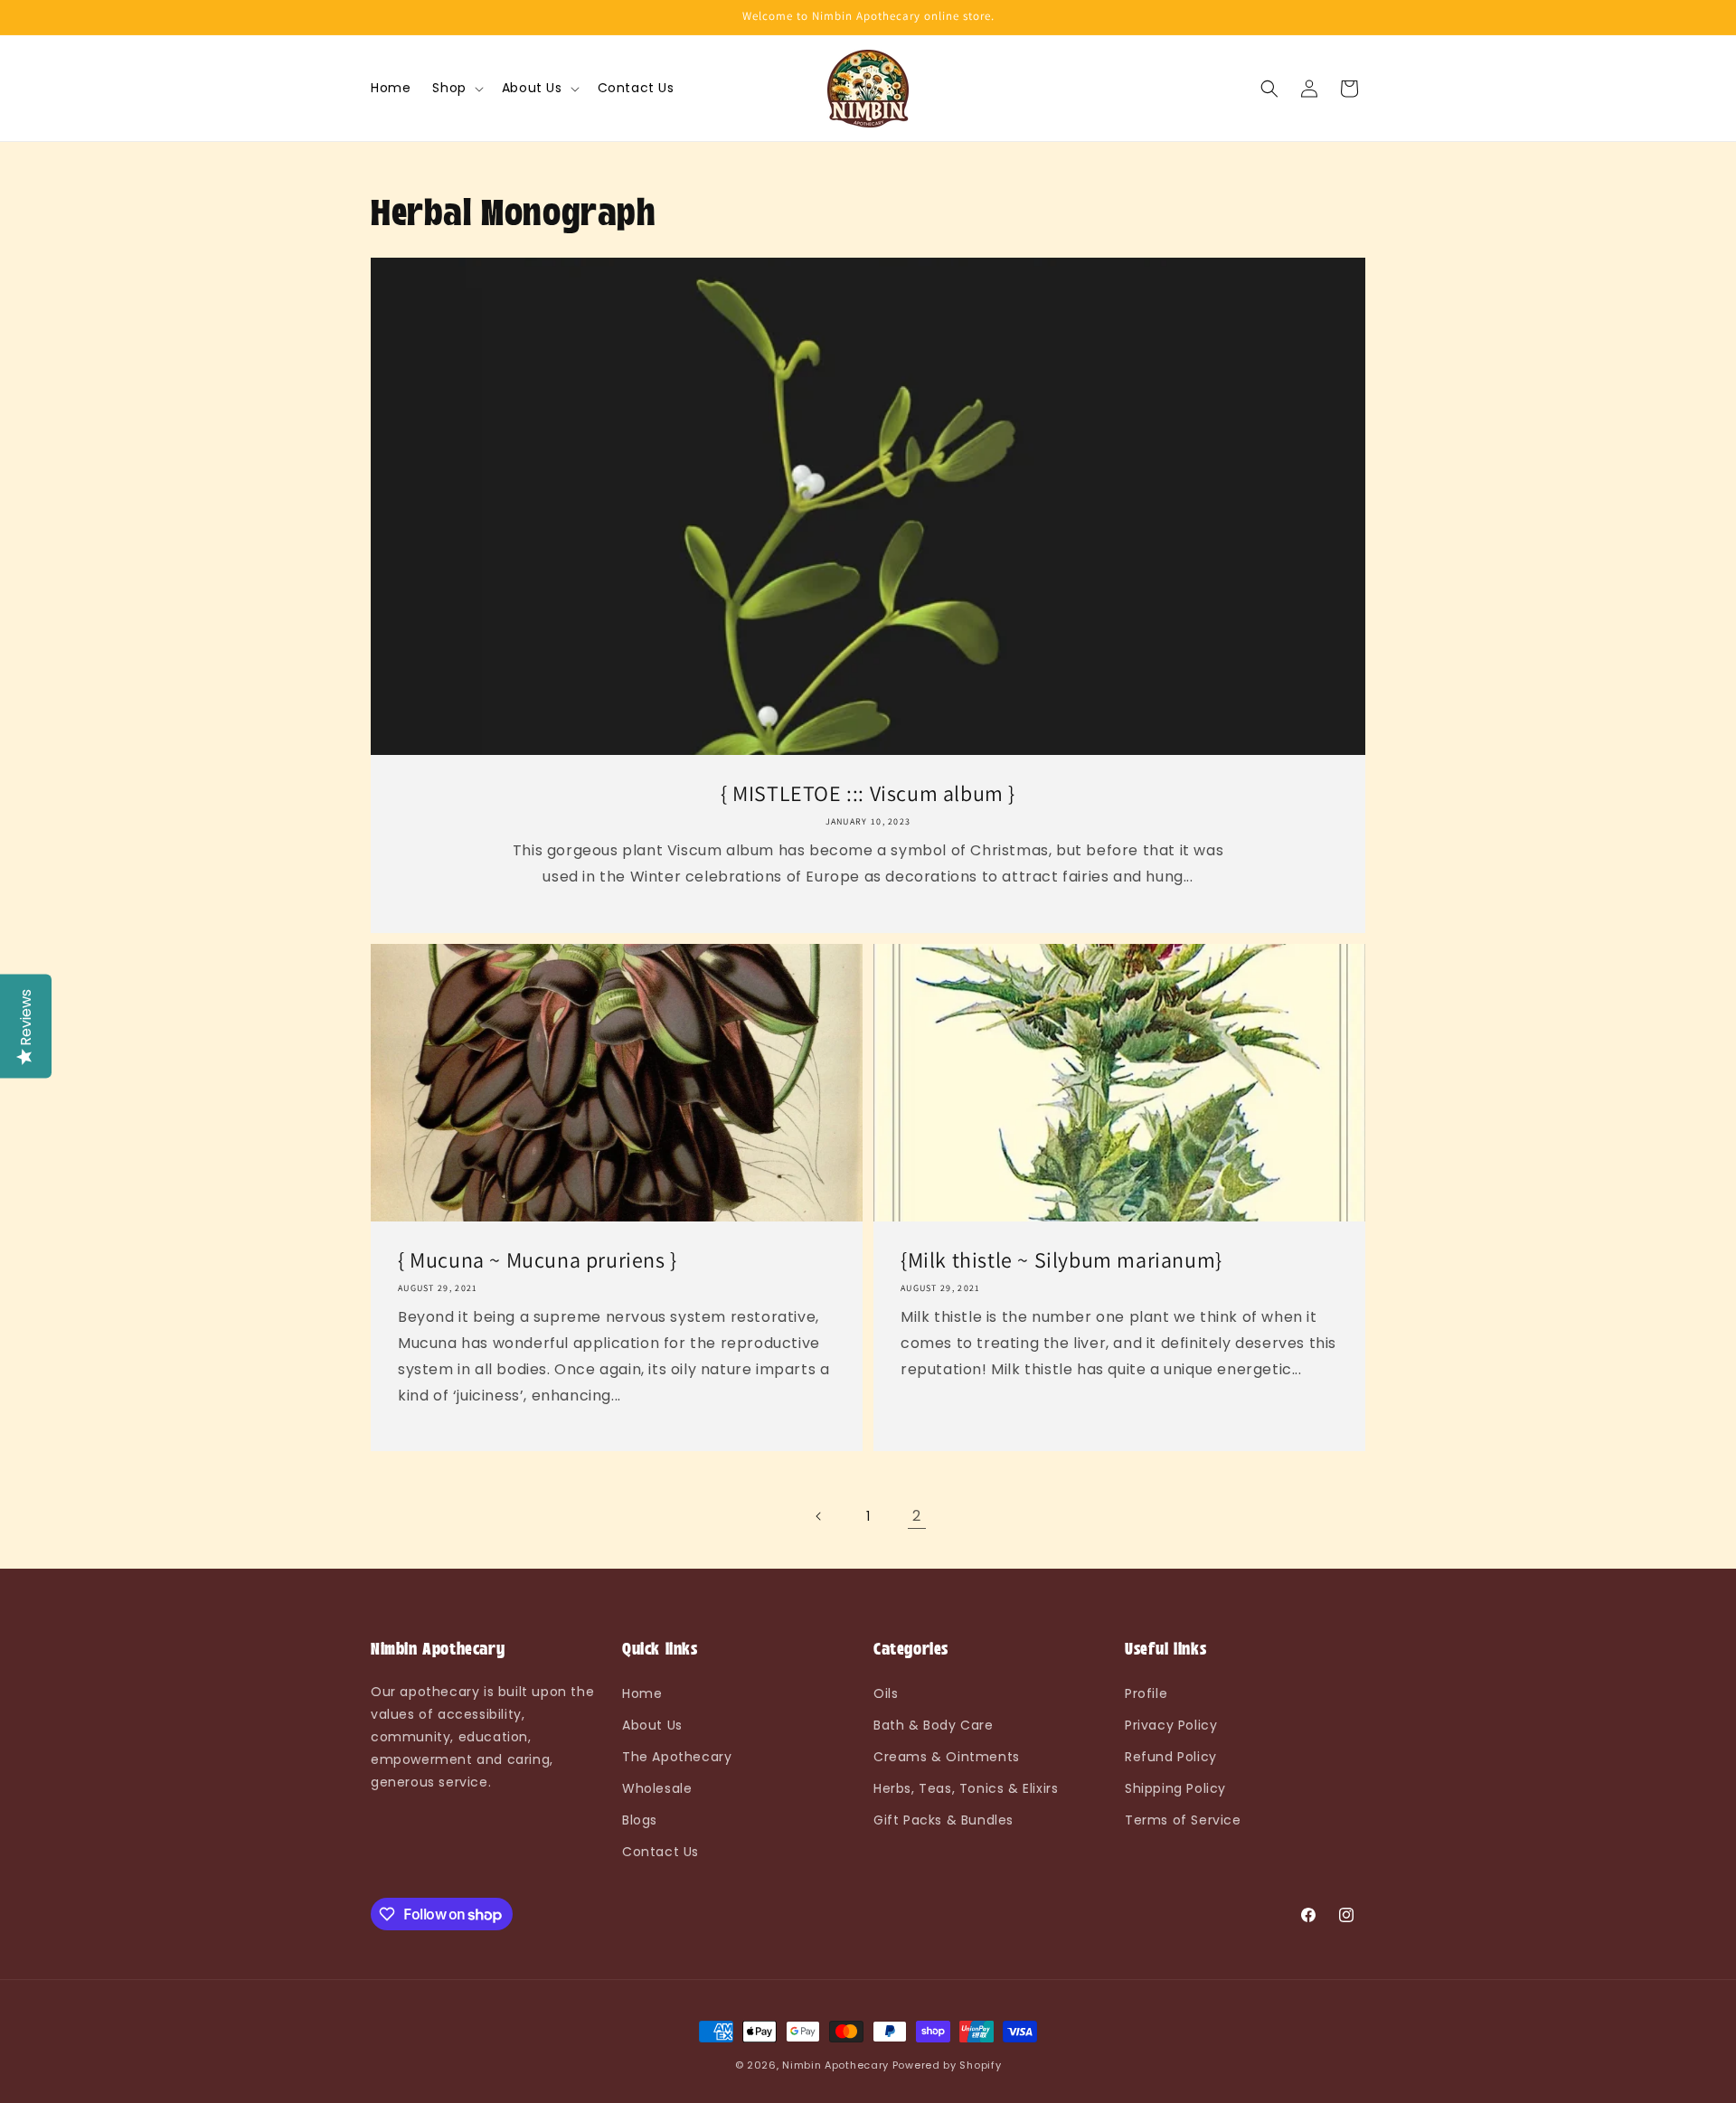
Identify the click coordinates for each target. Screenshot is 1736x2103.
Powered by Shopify (947, 2065)
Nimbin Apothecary (835, 2065)
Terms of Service (1183, 1820)
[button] (456, 88)
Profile (1146, 1693)
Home (642, 1693)
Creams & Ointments (947, 1757)
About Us (652, 1725)
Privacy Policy (1171, 1725)
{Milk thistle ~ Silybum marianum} (1061, 1260)
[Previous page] (819, 1516)
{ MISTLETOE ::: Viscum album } (868, 793)
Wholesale (657, 1788)
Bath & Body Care (934, 1725)
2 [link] (917, 1516)
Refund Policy (1171, 1757)
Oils (886, 1693)
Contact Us (660, 1852)
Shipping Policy (1175, 1788)
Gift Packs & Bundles (943, 1820)
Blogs (640, 1820)
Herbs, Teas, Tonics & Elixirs (966, 1788)
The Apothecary (677, 1757)
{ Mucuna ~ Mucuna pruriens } (538, 1260)
